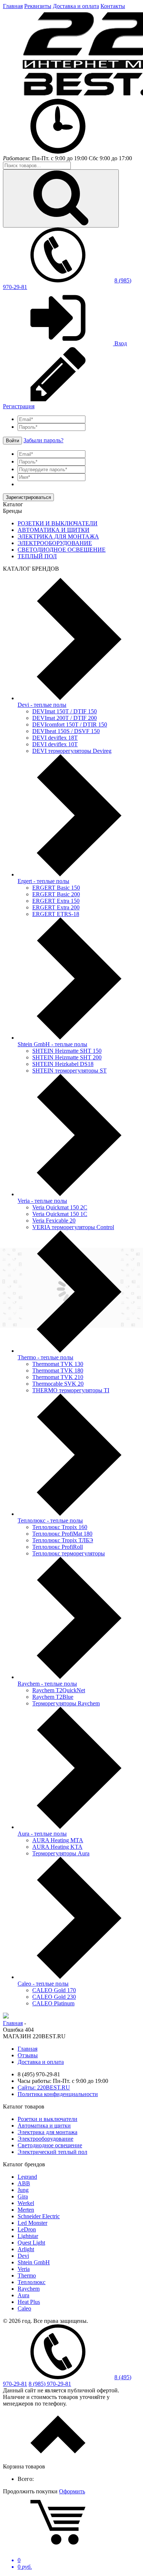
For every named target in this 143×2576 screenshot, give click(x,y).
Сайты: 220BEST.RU (44, 2087)
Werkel (26, 2203)
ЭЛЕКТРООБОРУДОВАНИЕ (55, 543)
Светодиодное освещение (50, 2145)
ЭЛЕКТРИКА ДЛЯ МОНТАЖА (58, 536)
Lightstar (28, 2236)
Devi (23, 2256)
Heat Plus (29, 2302)
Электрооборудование (45, 2139)
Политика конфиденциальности (58, 2094)
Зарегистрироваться (28, 497)
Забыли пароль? (43, 440)
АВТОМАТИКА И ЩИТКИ (54, 530)
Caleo (24, 2308)
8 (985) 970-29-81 (50, 2384)
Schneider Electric (39, 2216)
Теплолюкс (32, 2282)
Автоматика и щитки (44, 2126)
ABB (24, 2183)
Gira (23, 2196)
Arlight (26, 2249)
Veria (24, 2269)
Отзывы (28, 2055)
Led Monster (32, 2223)
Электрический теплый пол (52, 2152)
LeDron (27, 2229)
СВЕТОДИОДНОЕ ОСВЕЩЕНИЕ (62, 550)
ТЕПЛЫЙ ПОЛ (37, 556)
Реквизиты (38, 6)
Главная (13, 6)
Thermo (27, 2275)
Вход (120, 343)
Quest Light (31, 2243)
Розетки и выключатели (47, 2119)
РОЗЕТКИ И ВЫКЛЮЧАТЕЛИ (58, 523)
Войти (12, 441)
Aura (23, 2295)
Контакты (113, 6)
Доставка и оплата (76, 6)
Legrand (27, 2177)
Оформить (72, 2491)
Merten (26, 2210)
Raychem (29, 2289)
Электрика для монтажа (47, 2132)
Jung (23, 2190)
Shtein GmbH (34, 2262)
